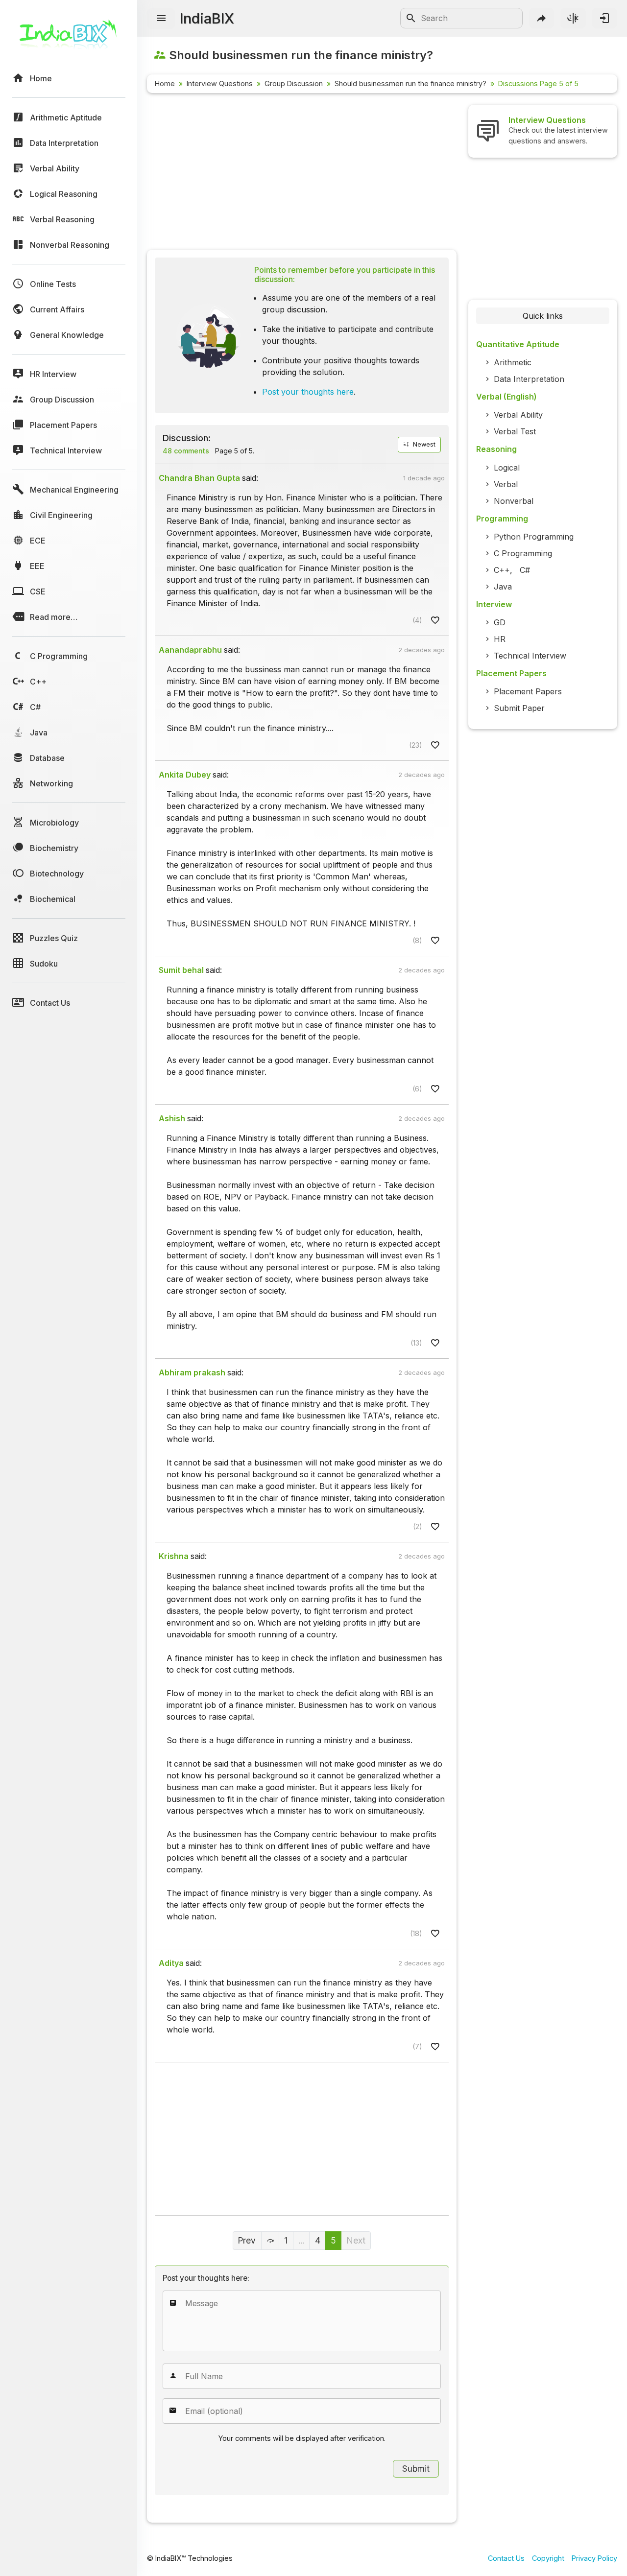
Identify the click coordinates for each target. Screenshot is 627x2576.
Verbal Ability (518, 415)
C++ (502, 570)
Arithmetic (513, 362)
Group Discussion (294, 83)
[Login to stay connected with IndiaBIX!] (604, 18)
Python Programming (534, 537)
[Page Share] (542, 18)
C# (525, 570)
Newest (423, 444)
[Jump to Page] (270, 2241)
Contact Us (506, 2558)
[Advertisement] (302, 173)
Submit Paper (519, 708)
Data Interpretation (529, 379)
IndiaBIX (207, 18)
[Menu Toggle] (161, 19)
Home (165, 83)
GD (500, 622)
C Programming (523, 553)
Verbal (506, 484)
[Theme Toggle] (573, 18)
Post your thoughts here (308, 392)
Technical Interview (530, 656)
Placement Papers (528, 691)
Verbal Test (515, 431)
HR (500, 639)
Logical (507, 468)
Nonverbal (514, 501)
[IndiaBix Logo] (69, 38)
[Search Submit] (411, 18)
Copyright (548, 2558)
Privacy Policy (594, 2558)
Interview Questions (220, 83)
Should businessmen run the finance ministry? (410, 83)
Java (503, 587)
